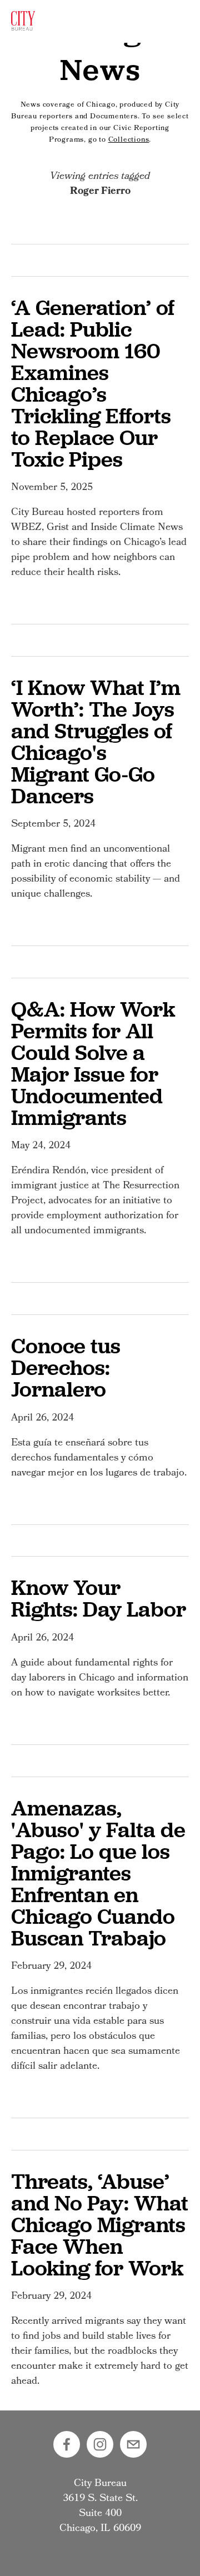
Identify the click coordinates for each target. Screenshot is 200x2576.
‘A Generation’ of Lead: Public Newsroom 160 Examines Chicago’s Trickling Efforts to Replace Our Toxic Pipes (93, 383)
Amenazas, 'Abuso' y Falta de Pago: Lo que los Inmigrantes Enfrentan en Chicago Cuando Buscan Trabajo (98, 1873)
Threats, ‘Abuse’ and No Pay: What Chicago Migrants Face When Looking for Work (100, 2224)
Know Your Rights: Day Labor (99, 1598)
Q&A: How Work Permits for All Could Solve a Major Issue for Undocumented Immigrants (93, 1063)
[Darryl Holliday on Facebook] (67, 2444)
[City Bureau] (100, 2444)
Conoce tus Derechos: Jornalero (66, 1367)
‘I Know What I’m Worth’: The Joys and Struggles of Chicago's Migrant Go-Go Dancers (96, 741)
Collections (129, 140)
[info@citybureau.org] (133, 2444)
